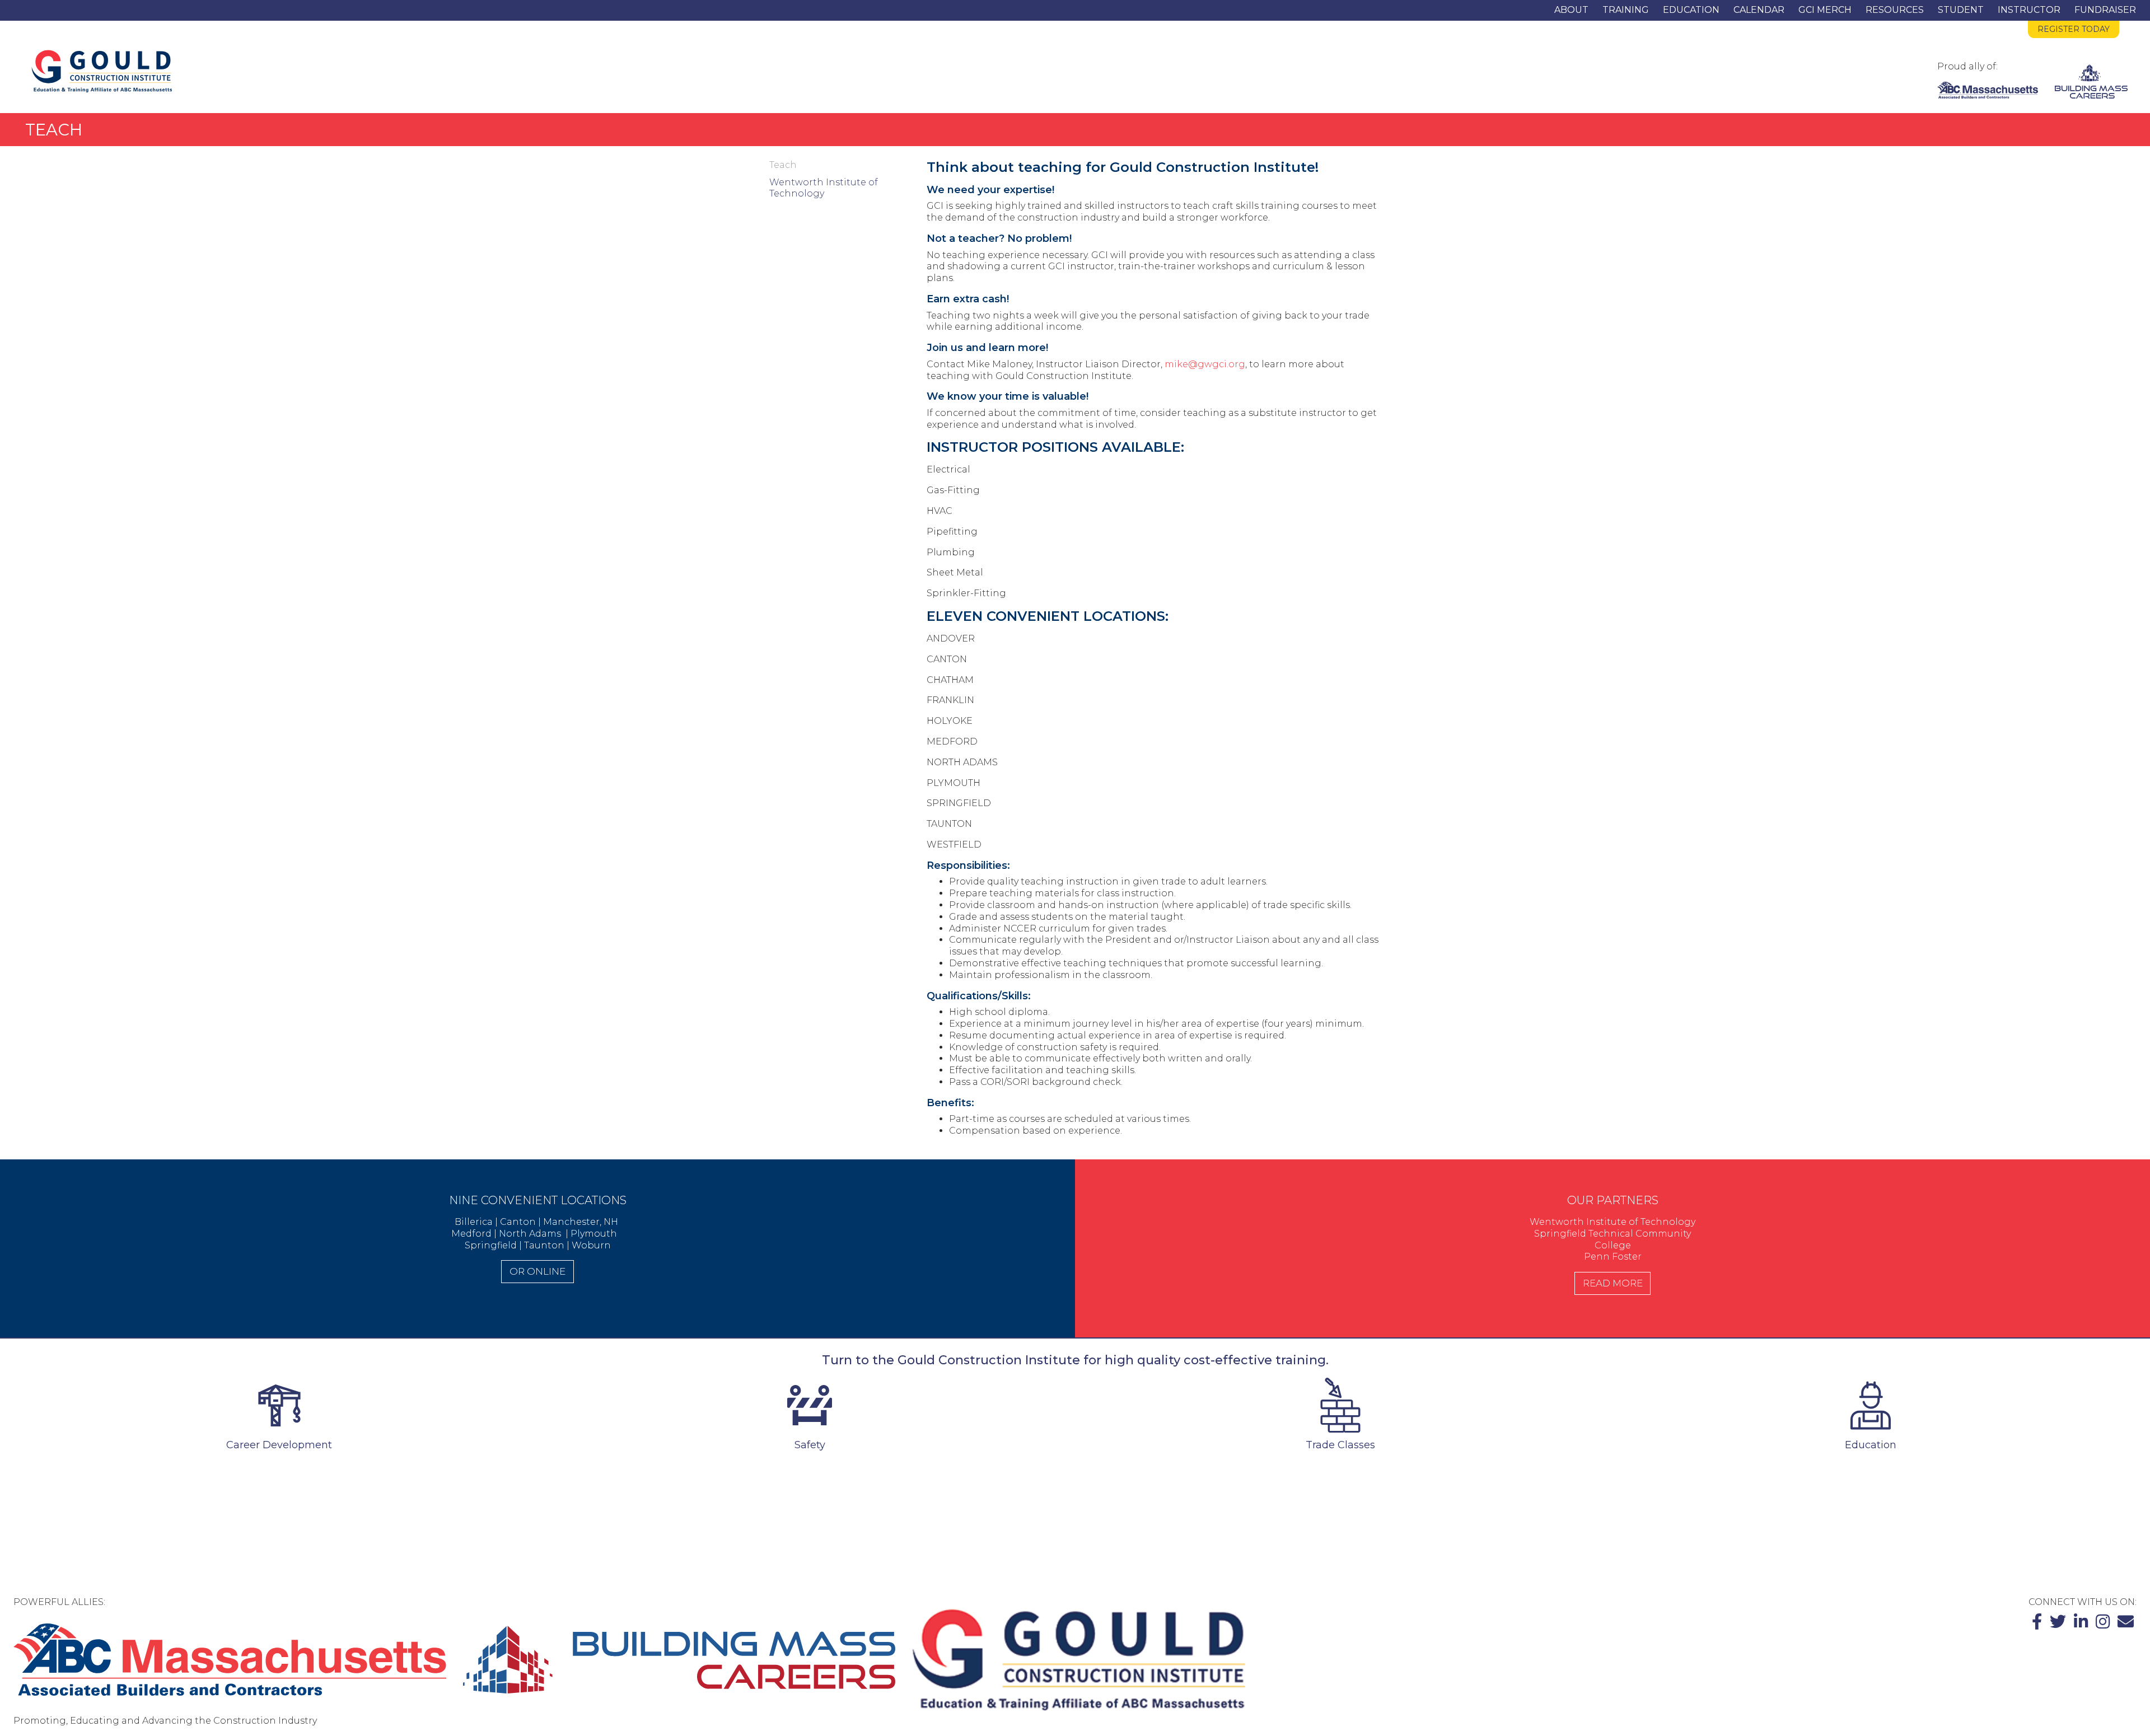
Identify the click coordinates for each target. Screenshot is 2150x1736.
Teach (783, 165)
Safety (810, 1445)
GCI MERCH (1825, 10)
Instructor (2029, 10)
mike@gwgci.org (1205, 364)
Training (1626, 10)
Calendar (1759, 10)
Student (1961, 10)
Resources (1895, 10)
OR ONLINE (537, 1271)
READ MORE (1613, 1283)
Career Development (279, 1445)
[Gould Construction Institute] (102, 71)
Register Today (2074, 29)
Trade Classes (1340, 1445)
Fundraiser (2105, 10)
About (1571, 10)
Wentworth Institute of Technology (824, 188)
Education (1691, 10)
